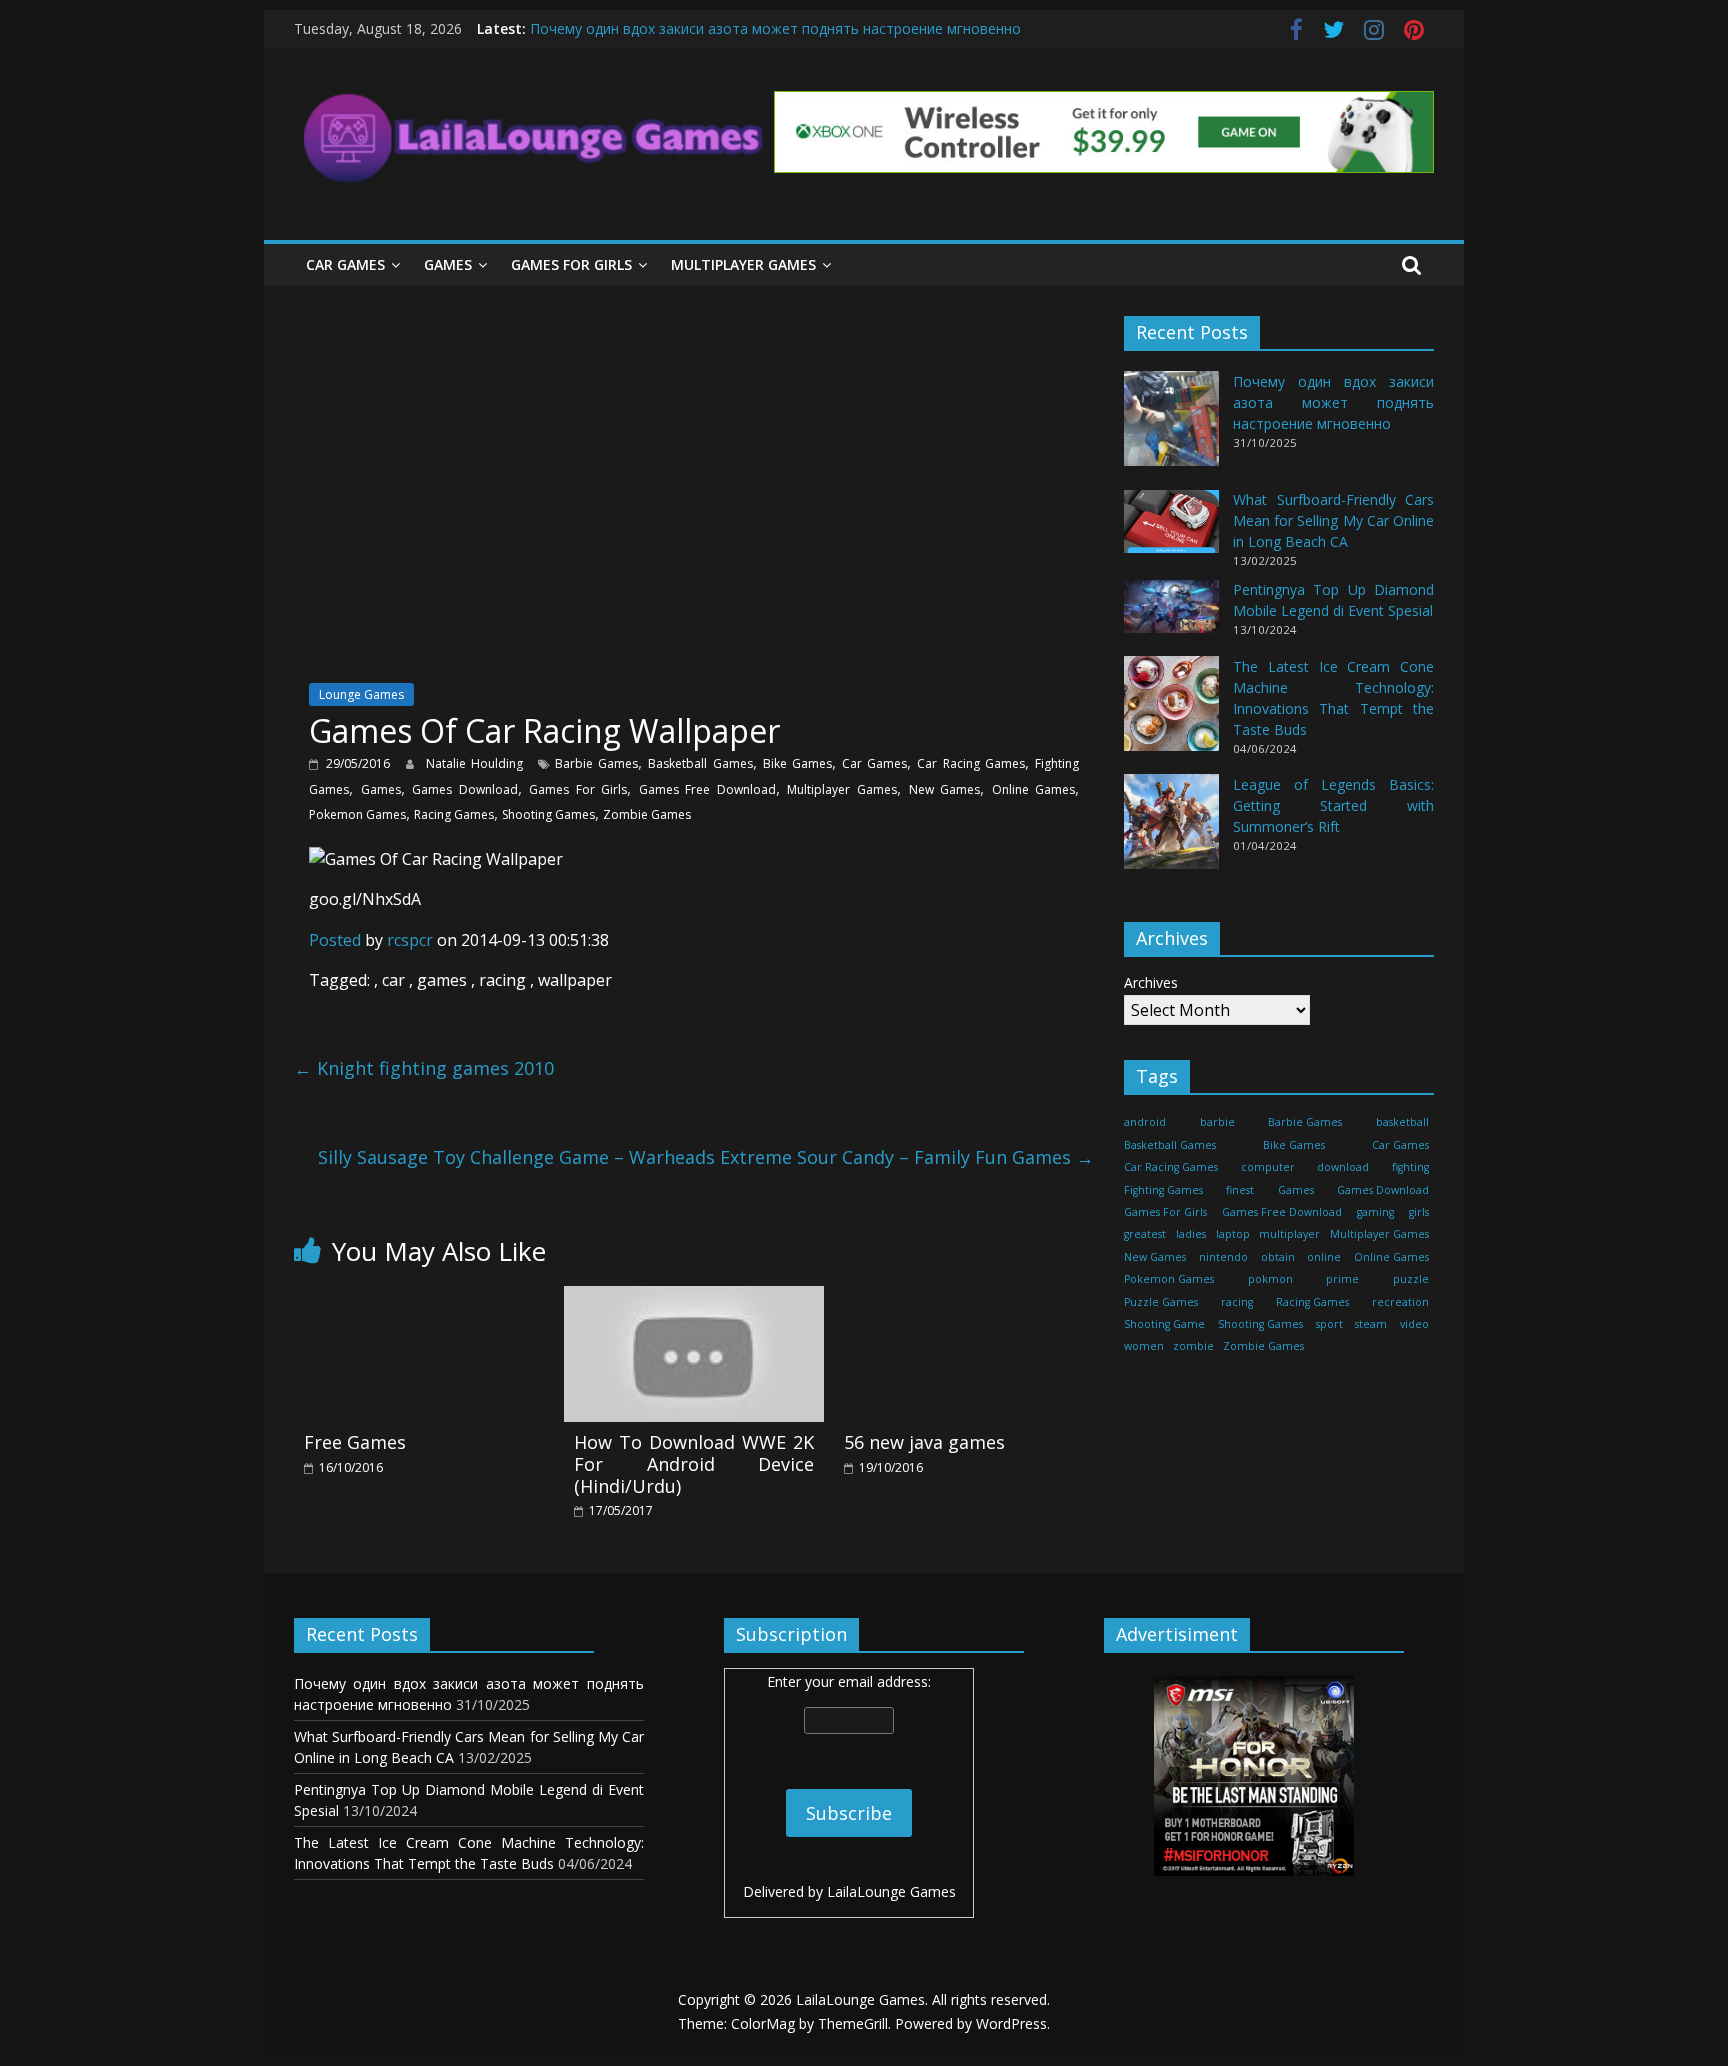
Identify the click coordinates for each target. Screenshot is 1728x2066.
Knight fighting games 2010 (424, 1068)
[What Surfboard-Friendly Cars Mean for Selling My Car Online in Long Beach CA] (1171, 530)
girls (1419, 1212)
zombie (1193, 1347)
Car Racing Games (970, 763)
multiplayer (1289, 1235)
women (1144, 1347)
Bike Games (797, 763)
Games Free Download (707, 789)
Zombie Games (647, 814)
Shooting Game (1164, 1324)
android (1145, 1123)
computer (1268, 1167)
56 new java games (924, 1442)
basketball (1402, 1123)
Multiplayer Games (743, 264)
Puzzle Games (1161, 1302)
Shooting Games (548, 814)
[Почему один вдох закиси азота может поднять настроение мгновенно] (1171, 428)
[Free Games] (424, 1298)
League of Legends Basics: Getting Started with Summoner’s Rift (1333, 805)
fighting (1410, 1167)
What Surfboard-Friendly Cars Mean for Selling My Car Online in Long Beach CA (1333, 521)
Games (448, 264)
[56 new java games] (964, 1298)
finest (1240, 1190)
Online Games (1034, 789)
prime (1342, 1279)
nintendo (1223, 1257)
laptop (1233, 1235)
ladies (1191, 1235)
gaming (1375, 1212)
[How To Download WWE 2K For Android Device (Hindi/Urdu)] (694, 1298)
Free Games (355, 1442)
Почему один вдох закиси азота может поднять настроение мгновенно (775, 28)
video (1414, 1324)
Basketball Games (700, 763)
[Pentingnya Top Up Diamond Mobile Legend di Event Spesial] (1171, 615)
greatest (1145, 1235)
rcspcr (412, 940)
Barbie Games (596, 763)
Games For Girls (571, 264)
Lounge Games (361, 694)
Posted (335, 940)
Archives (1151, 983)
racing (1237, 1302)
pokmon (1270, 1279)
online (1324, 1257)
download (1343, 1167)
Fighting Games (1163, 1190)
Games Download (465, 789)
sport (1329, 1324)
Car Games (345, 264)
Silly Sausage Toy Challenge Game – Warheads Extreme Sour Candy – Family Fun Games (706, 1157)
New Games (945, 789)
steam (1371, 1324)
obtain (1278, 1257)
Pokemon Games (357, 814)
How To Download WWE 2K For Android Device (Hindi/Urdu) (694, 1463)
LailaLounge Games (891, 1891)
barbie (1217, 1123)
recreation (1400, 1302)
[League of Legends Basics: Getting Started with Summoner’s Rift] (1171, 830)
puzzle (1411, 1279)
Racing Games (454, 814)
